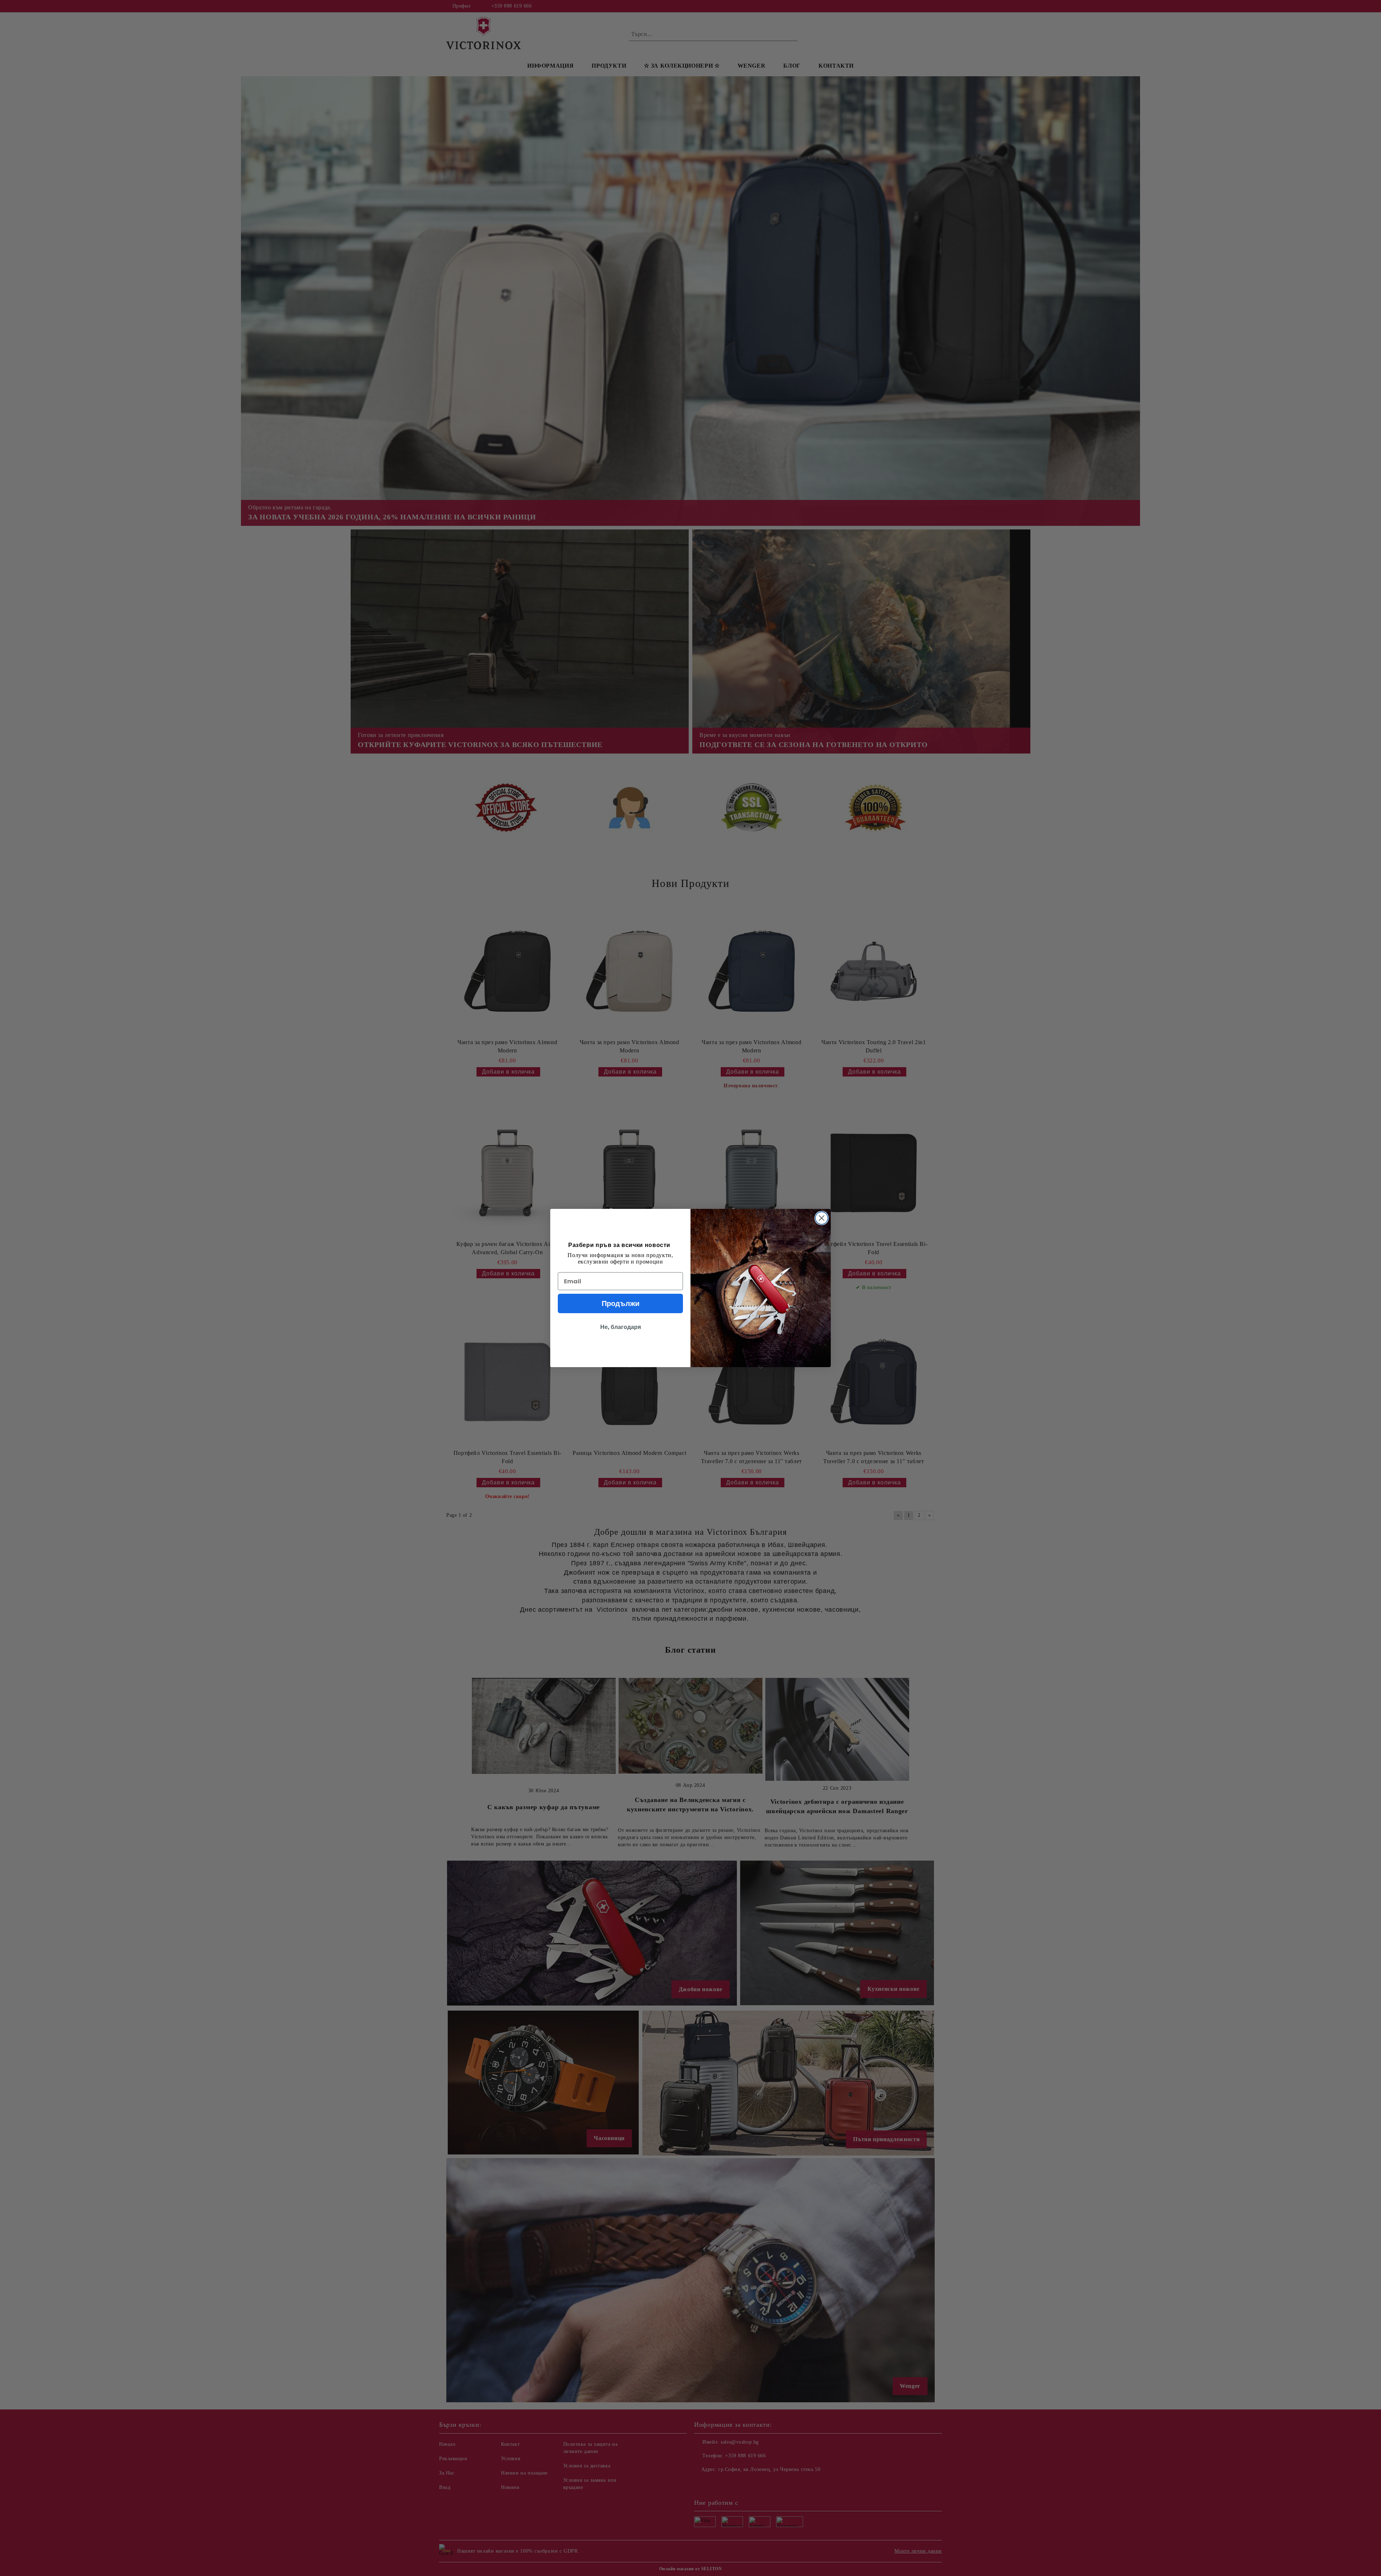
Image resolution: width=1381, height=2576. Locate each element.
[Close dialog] (822, 1218)
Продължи (621, 1303)
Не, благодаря (621, 1327)
